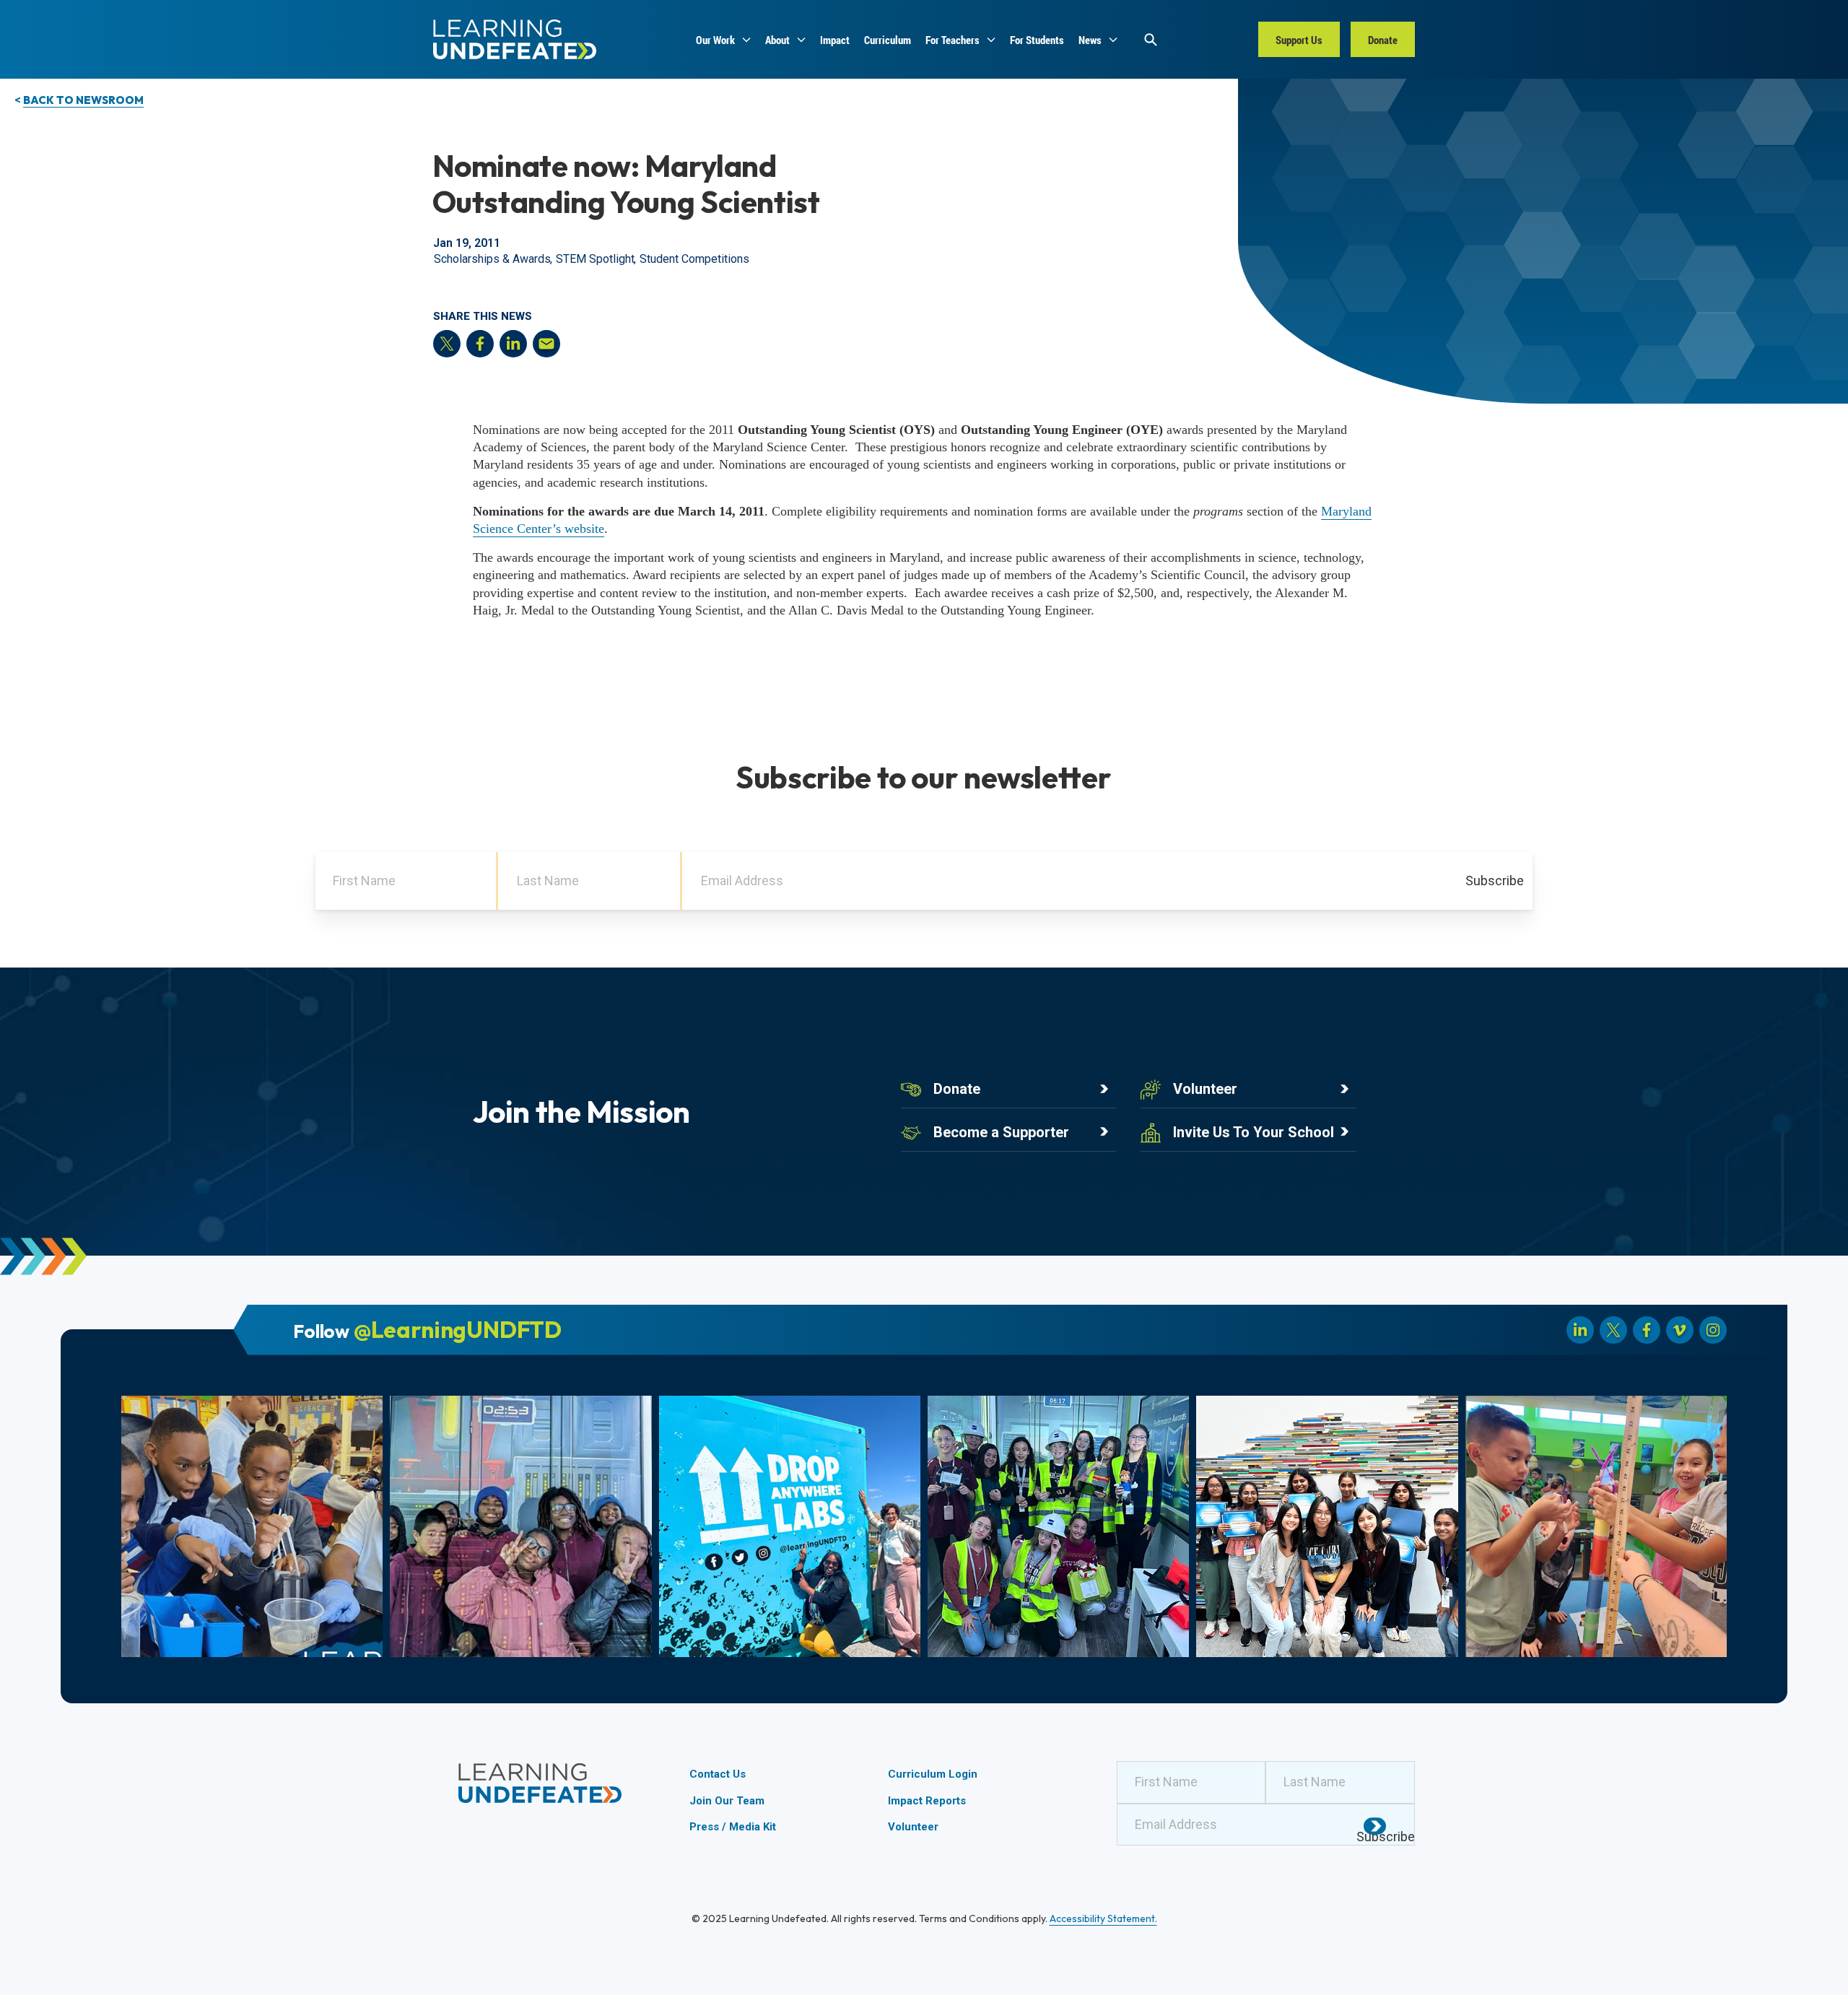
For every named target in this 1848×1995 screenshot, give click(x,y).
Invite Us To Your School (1254, 1132)
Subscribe (1495, 881)
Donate (957, 1089)
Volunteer (1205, 1089)
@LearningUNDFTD (458, 1329)
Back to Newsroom (83, 100)
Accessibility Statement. (1103, 1918)
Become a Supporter (1001, 1132)
